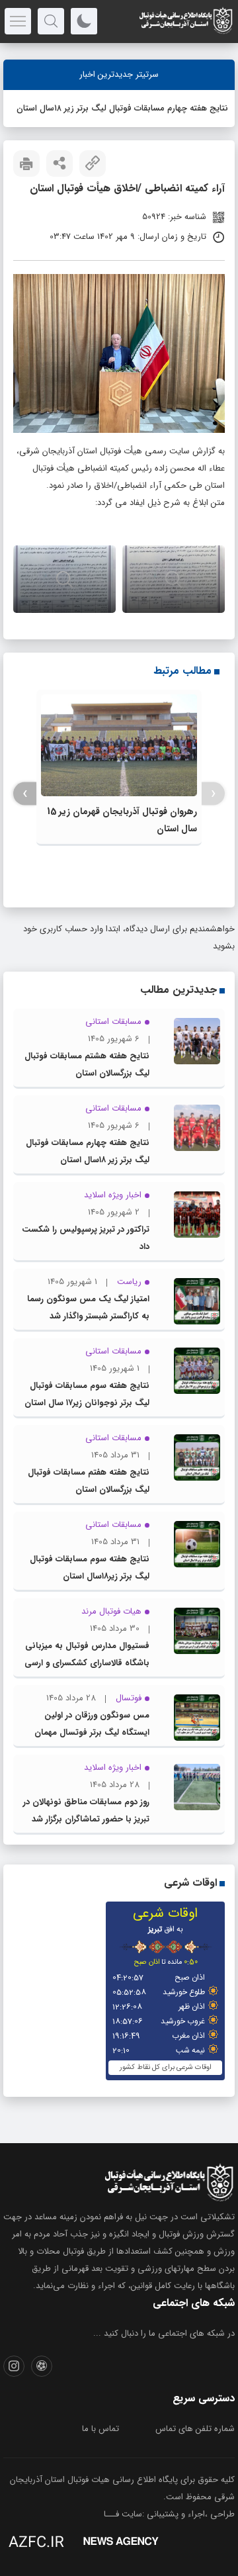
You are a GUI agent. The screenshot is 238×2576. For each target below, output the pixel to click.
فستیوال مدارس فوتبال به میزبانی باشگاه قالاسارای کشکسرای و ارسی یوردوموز (87, 1663)
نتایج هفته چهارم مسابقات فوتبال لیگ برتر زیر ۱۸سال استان (122, 108)
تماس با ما (100, 2429)
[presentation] (213, 794)
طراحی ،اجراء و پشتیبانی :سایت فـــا (169, 2514)
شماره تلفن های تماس (195, 2429)
